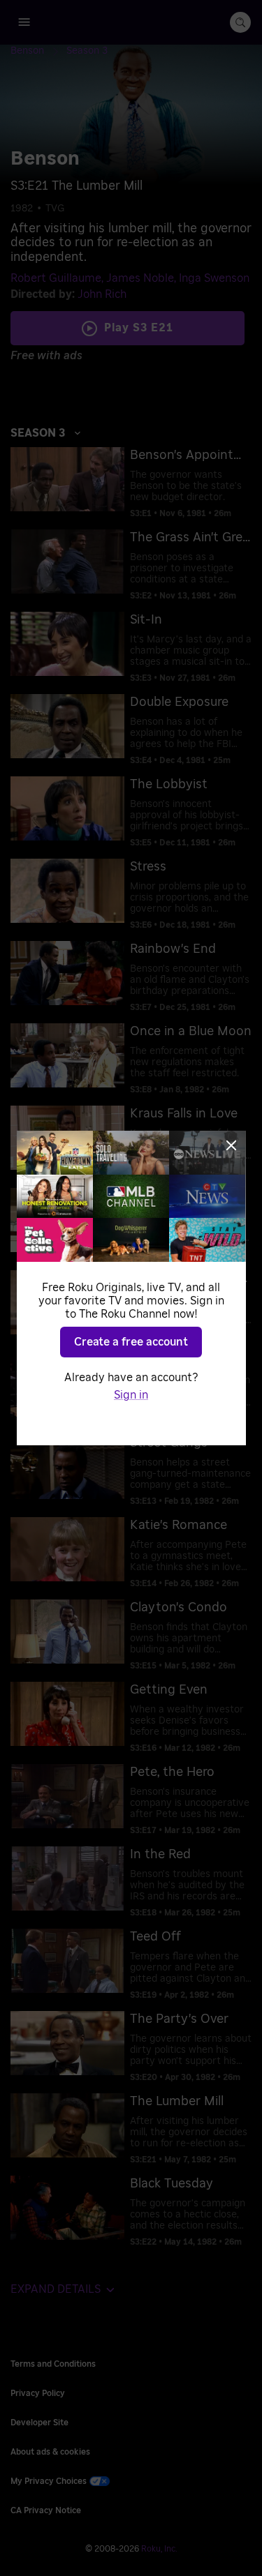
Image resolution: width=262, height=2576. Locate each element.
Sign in (131, 1395)
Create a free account (131, 1342)
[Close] (231, 1145)
